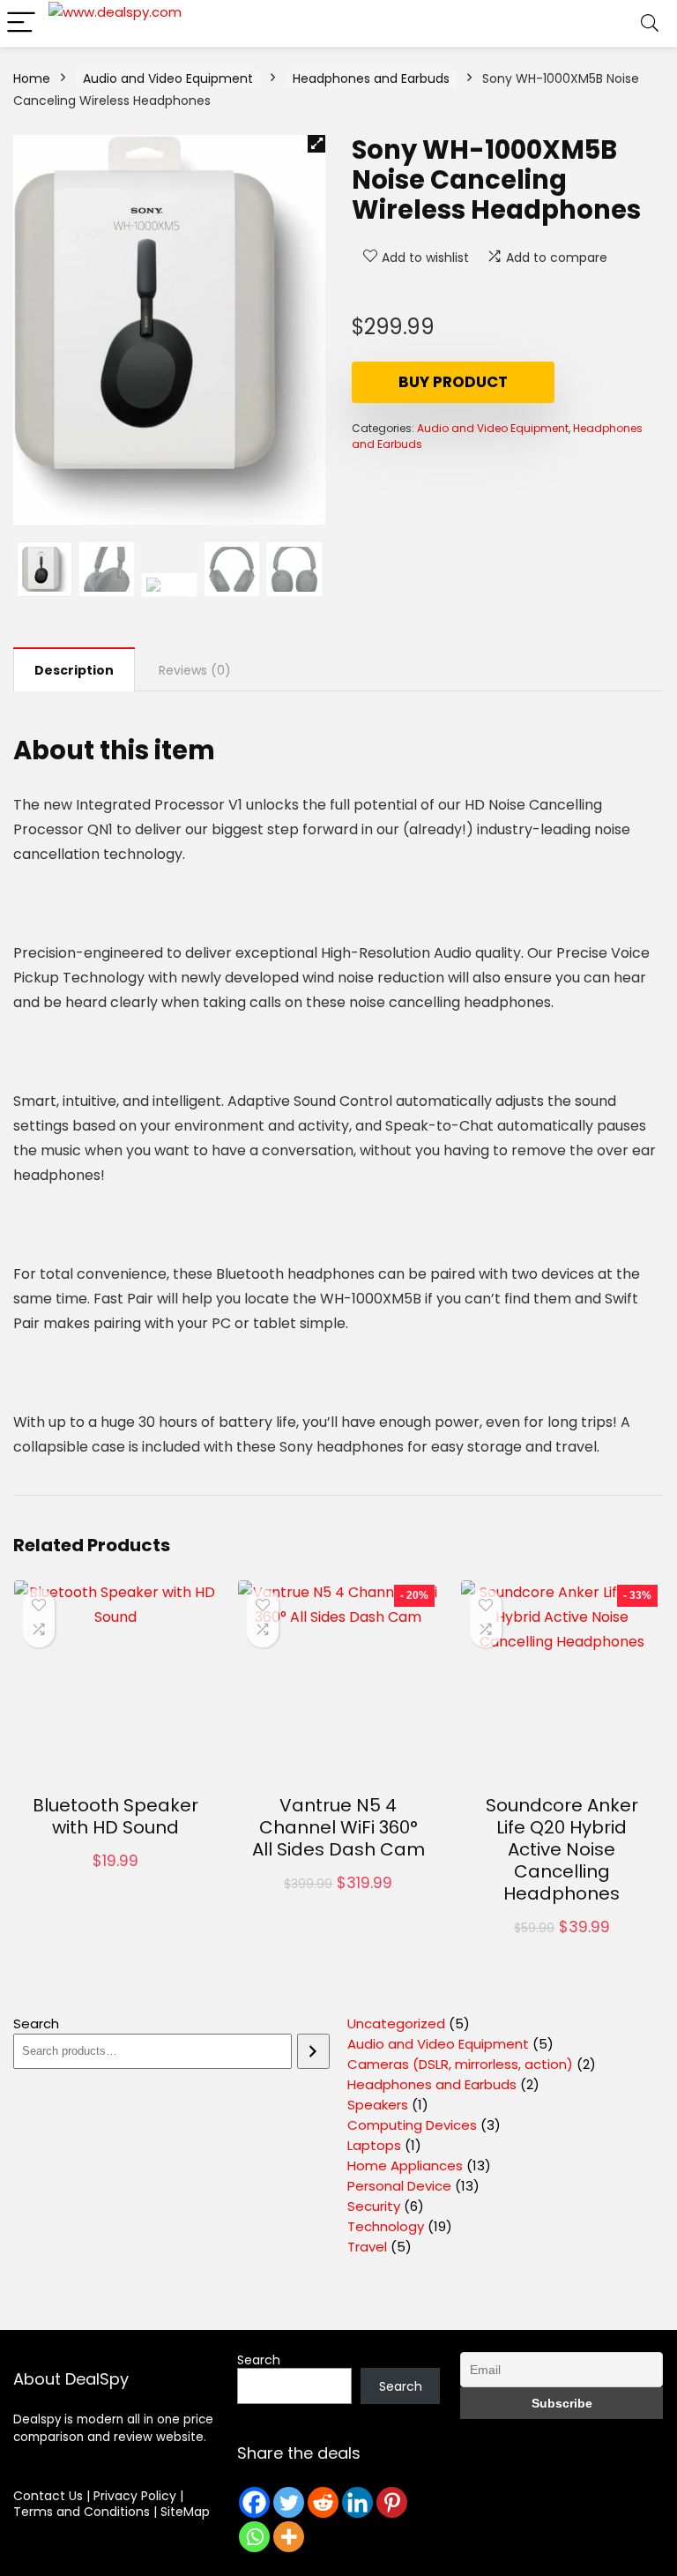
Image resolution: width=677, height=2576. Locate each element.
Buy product (453, 382)
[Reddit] (323, 2502)
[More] (289, 2537)
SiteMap (185, 2512)
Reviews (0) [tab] (195, 670)
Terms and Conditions (83, 2512)
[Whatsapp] (254, 2537)
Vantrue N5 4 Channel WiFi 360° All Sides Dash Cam (338, 1827)
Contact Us (48, 2496)
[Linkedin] (357, 2502)
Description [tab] (74, 670)
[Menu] (21, 23)
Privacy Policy (137, 2496)
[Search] (650, 23)
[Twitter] (289, 2502)
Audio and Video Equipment (168, 78)
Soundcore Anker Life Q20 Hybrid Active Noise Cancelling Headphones (562, 1849)
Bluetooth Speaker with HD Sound (115, 1816)
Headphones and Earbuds (371, 78)
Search (36, 2023)
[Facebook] (254, 2502)
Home (32, 78)
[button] (316, 144)
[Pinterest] (392, 2502)
